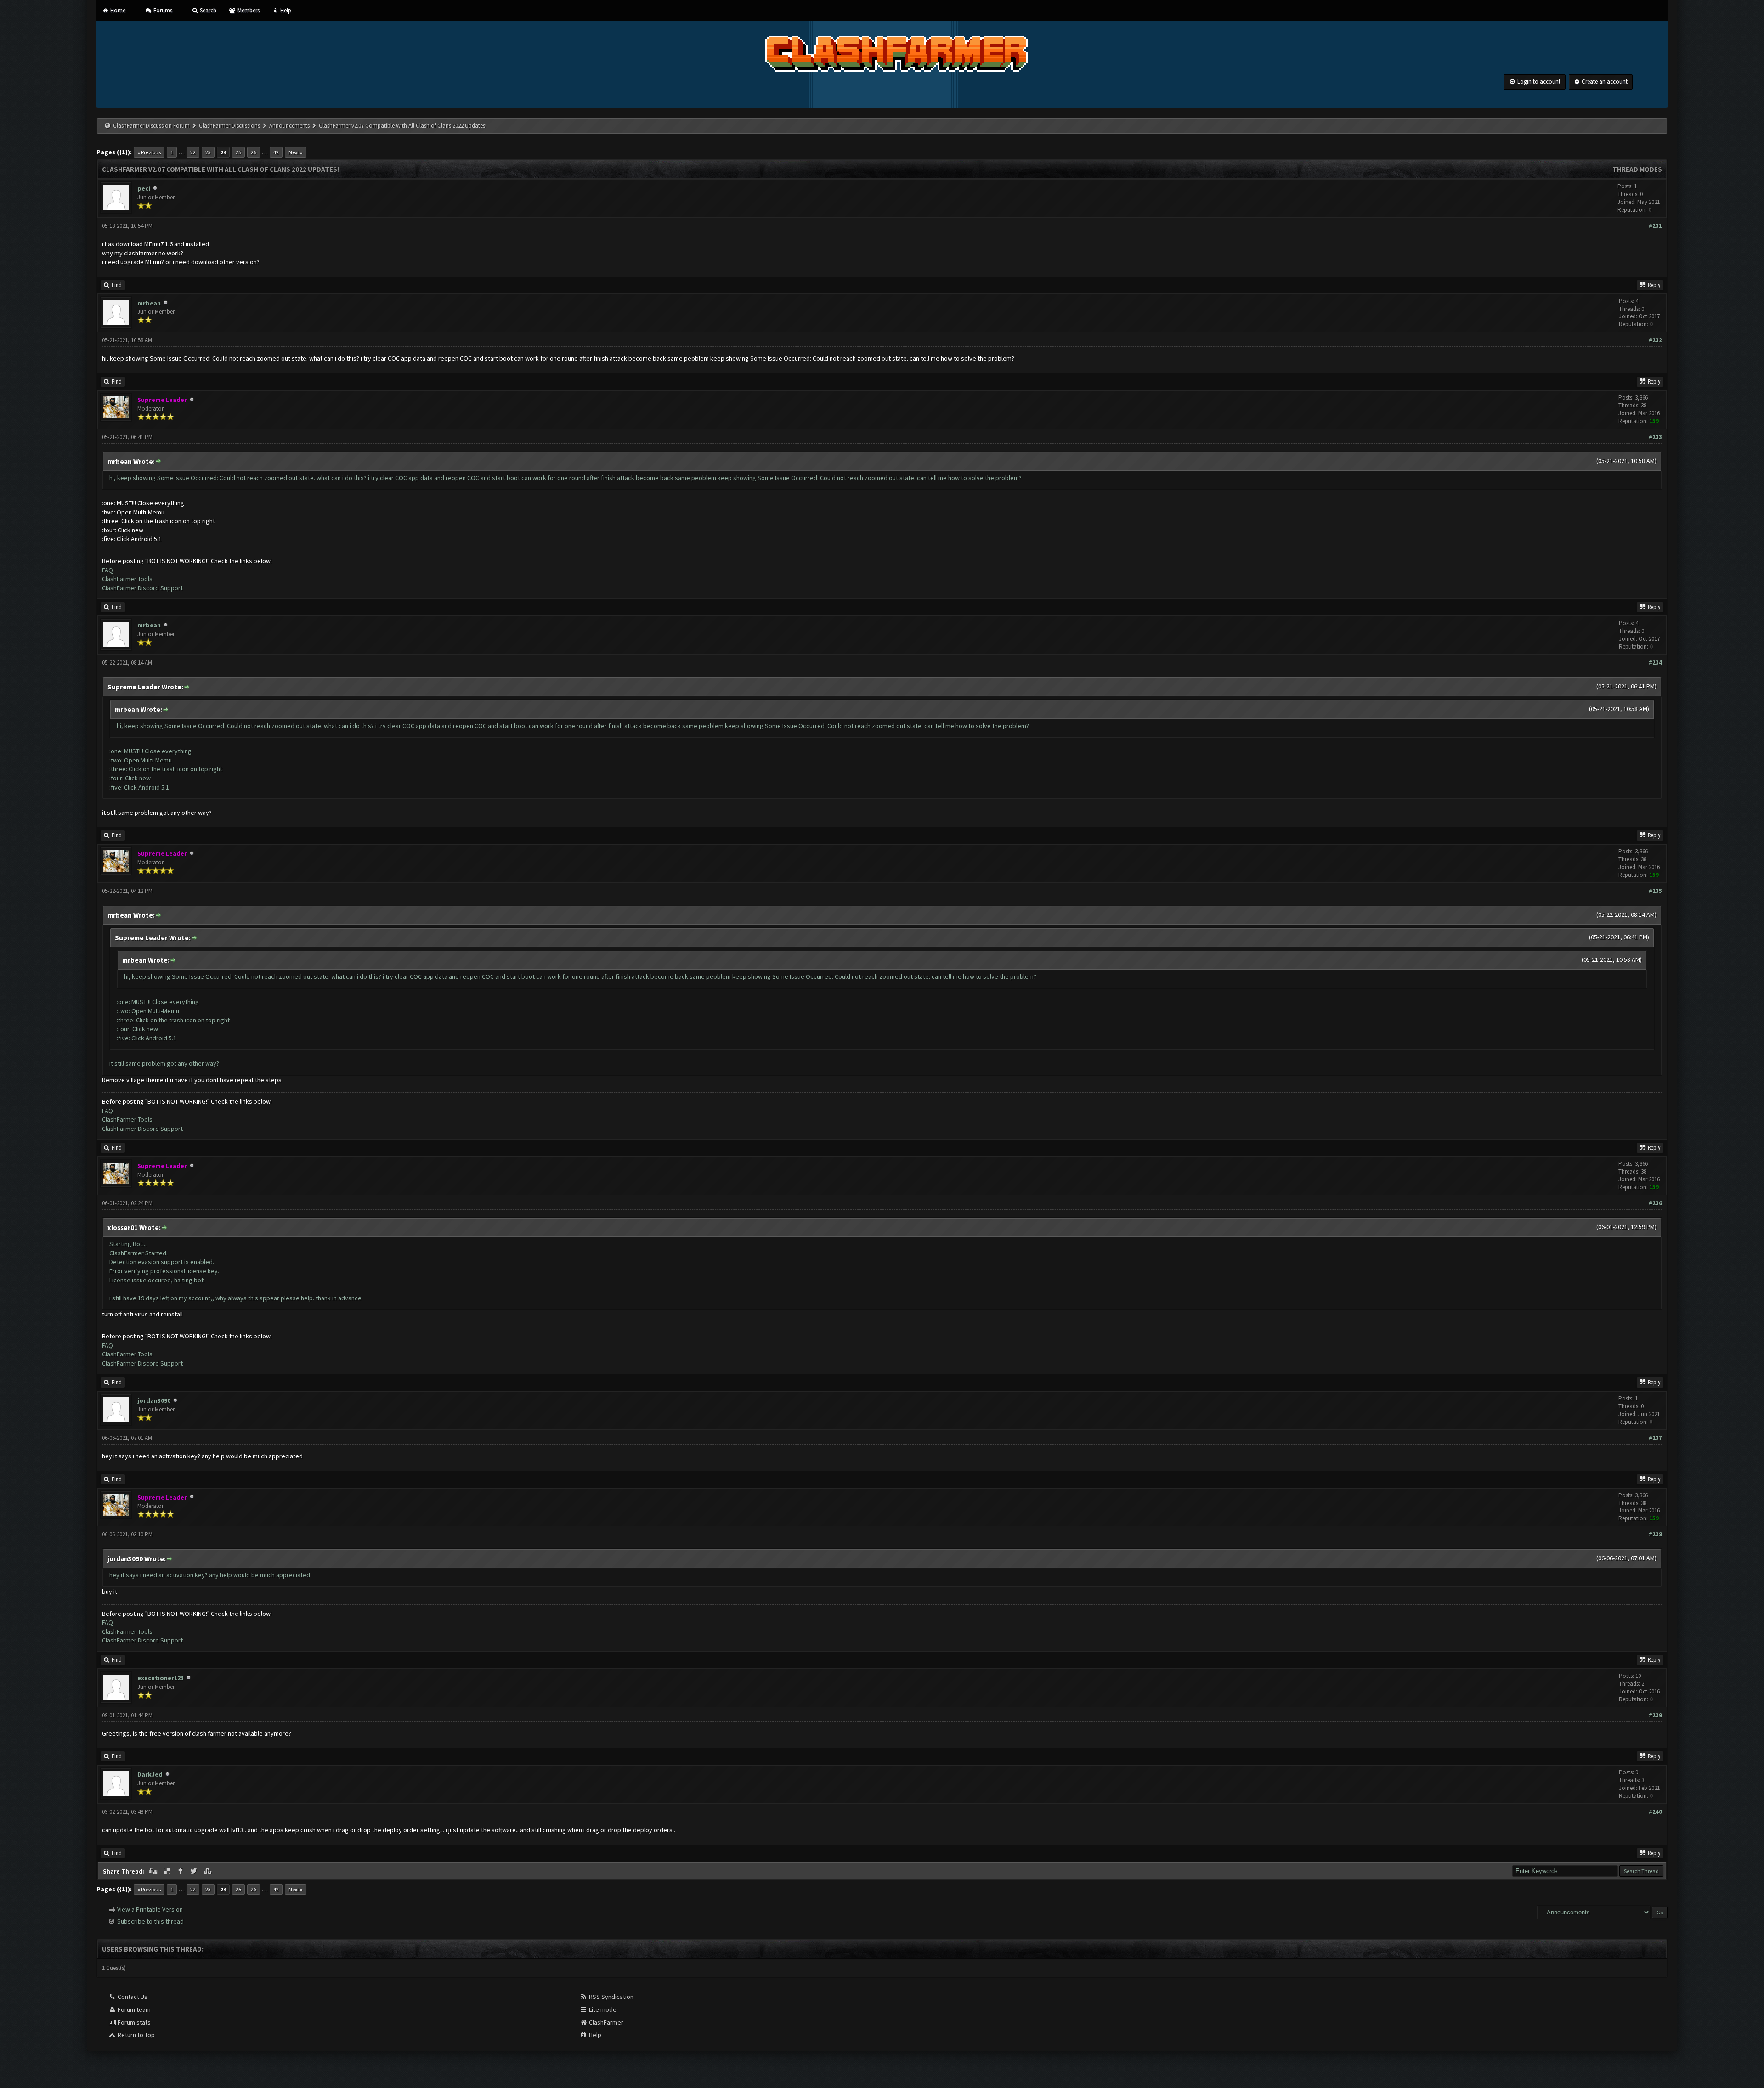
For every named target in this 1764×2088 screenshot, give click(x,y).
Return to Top (136, 2035)
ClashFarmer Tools (127, 579)
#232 (1655, 340)
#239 (1655, 1715)
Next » (296, 152)
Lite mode (602, 2009)
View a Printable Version (150, 1909)
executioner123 (161, 1678)
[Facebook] (181, 1871)
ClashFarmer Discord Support (142, 588)
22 (193, 152)
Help (285, 10)
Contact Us (132, 1997)
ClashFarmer (605, 2022)
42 (276, 152)
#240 (1655, 1812)
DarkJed (150, 1774)
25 (238, 152)
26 (254, 152)
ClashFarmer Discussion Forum (151, 126)
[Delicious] (168, 1871)
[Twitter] (195, 1871)
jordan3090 (154, 1400)
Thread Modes (1637, 169)
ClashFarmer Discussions (230, 126)
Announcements (289, 126)
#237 (1655, 1438)
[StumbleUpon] (208, 1871)
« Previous (149, 152)
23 (208, 152)
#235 (1655, 891)
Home (117, 10)
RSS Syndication (611, 1997)
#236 (1655, 1203)
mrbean (149, 303)
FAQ (107, 570)
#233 (1655, 437)
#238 (1655, 1534)
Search (207, 10)
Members (248, 10)
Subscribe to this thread (150, 1921)
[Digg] (154, 1871)
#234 (1655, 663)
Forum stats (133, 2022)
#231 (1655, 226)
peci (144, 188)
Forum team (133, 2009)
